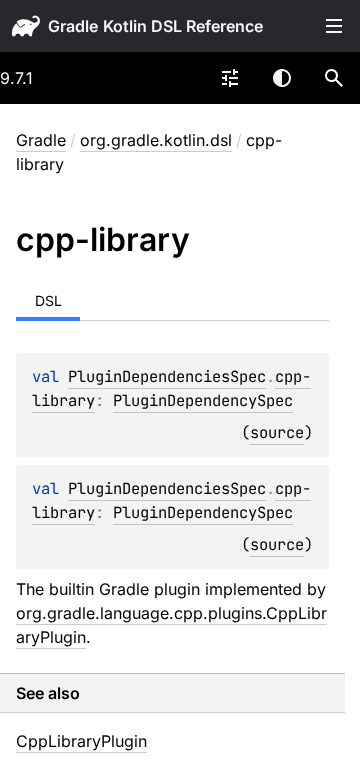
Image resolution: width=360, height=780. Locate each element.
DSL (48, 300)
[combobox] (230, 78)
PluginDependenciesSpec (167, 376)
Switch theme (282, 78)
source (277, 432)
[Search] (334, 78)
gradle (73, 26)
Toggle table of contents (334, 26)
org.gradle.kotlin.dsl (156, 140)
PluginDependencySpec (203, 400)
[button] (334, 78)
